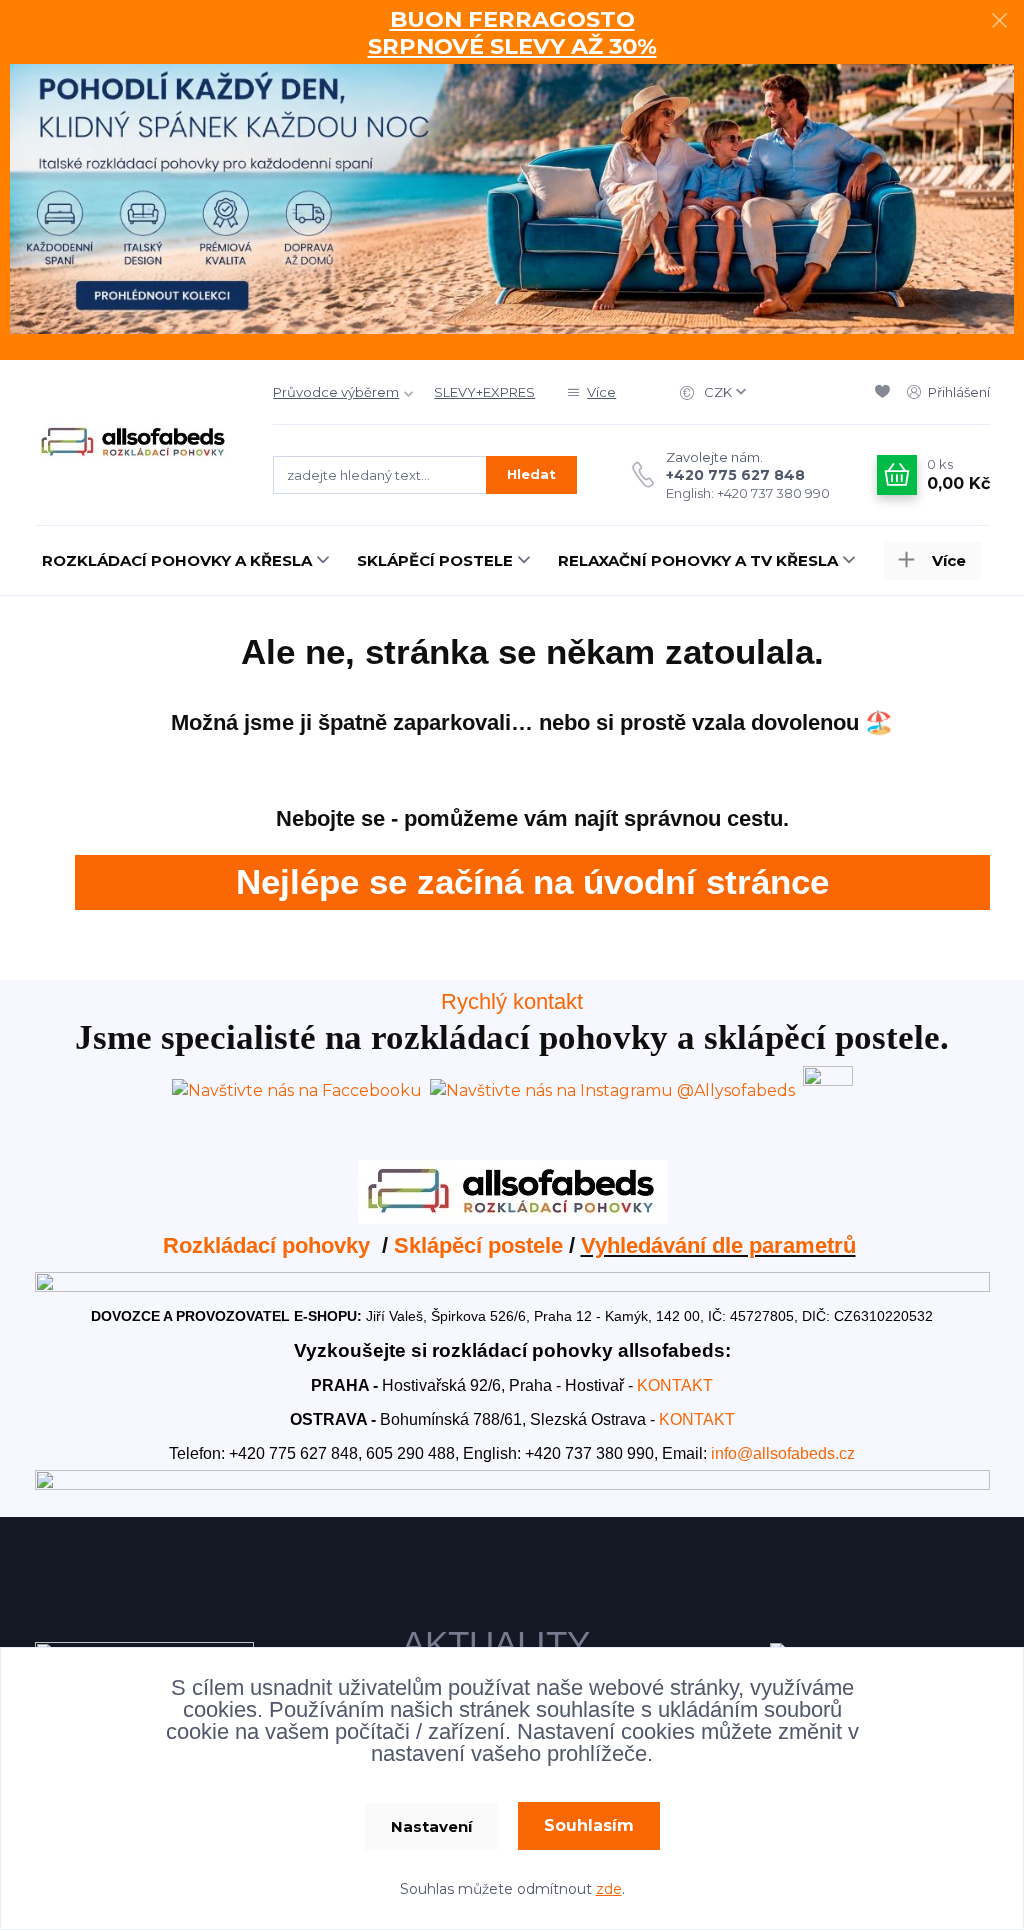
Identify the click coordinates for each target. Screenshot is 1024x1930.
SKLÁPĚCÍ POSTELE (435, 560)
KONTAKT (675, 1385)
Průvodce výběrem (336, 392)
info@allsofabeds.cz (783, 1453)
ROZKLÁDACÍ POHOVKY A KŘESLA (177, 560)
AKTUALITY (496, 1643)
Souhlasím (589, 1825)
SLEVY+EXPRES (484, 392)
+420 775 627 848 (735, 475)
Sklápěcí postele (478, 1245)
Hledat (531, 474)
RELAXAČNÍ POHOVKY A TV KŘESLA (698, 560)
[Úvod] (134, 442)
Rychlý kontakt (512, 1001)
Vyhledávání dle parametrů (718, 1245)
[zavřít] (999, 20)
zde (609, 1889)
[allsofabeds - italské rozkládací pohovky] (512, 1190)
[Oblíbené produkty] (886, 392)
